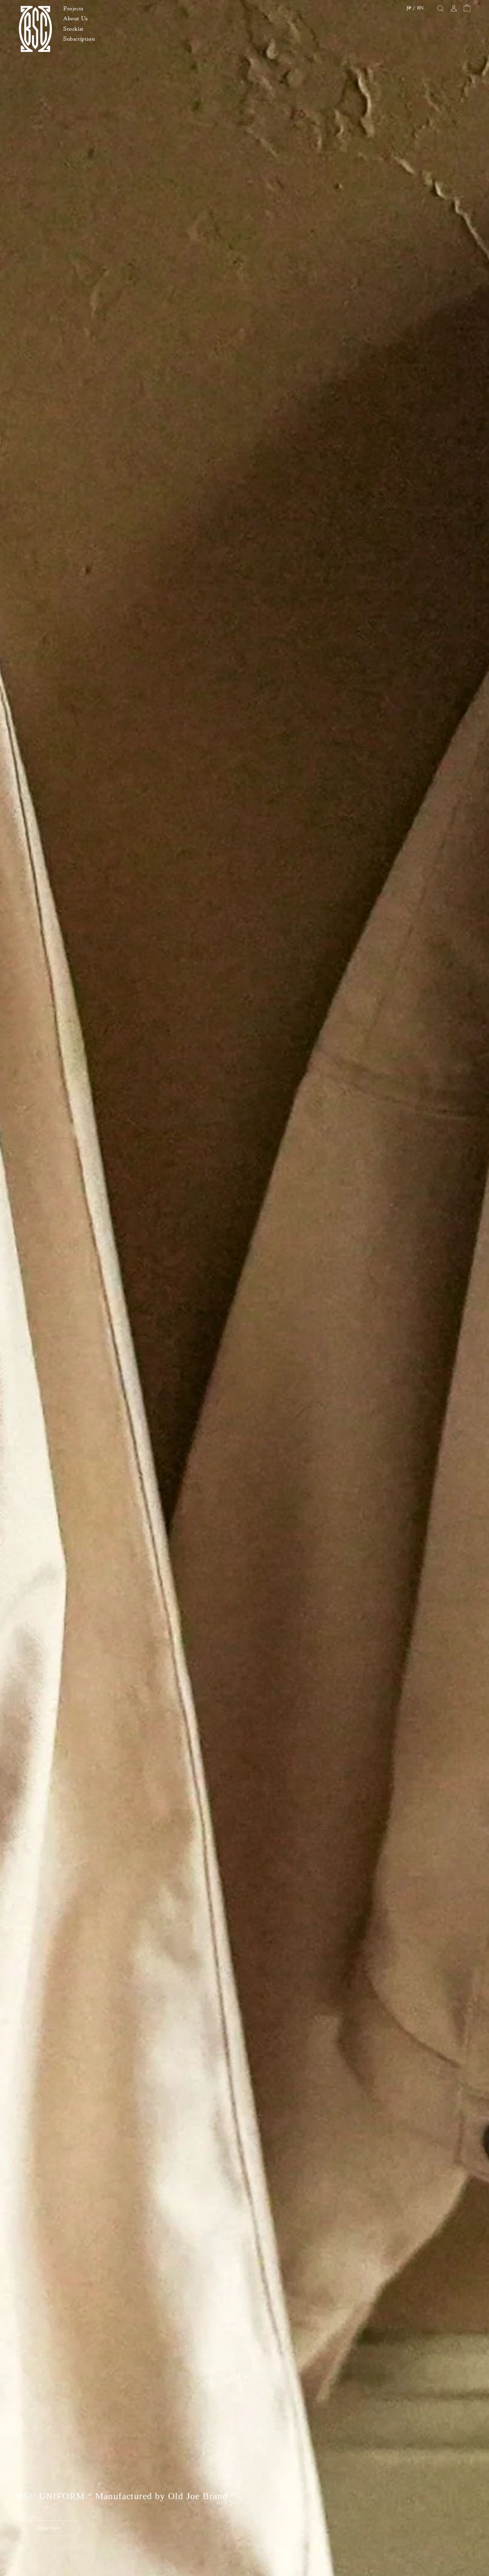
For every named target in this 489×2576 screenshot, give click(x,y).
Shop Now (49, 2528)
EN (420, 8)
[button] (79, 9)
